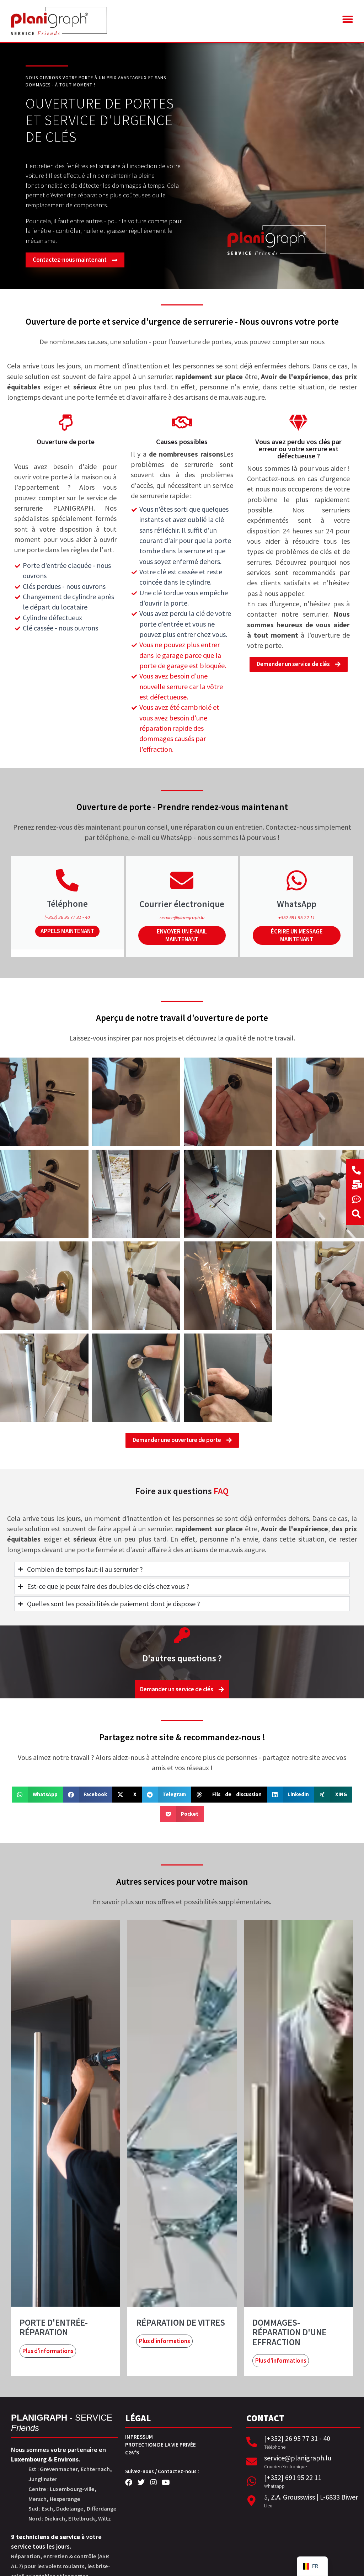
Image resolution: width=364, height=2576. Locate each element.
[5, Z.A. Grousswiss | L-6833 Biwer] (252, 2501)
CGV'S (132, 2452)
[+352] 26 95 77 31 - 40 (297, 2438)
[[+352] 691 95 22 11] (252, 2481)
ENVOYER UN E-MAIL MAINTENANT (182, 935)
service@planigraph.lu (298, 2458)
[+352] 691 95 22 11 (293, 2477)
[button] (37, 1795)
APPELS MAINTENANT (67, 931)
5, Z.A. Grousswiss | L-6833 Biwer (311, 2497)
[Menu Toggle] (347, 19)
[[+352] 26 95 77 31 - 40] (252, 2442)
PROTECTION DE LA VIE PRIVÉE (160, 2445)
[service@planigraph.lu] (252, 2461)
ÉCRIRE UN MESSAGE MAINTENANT (297, 935)
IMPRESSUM (139, 2437)
